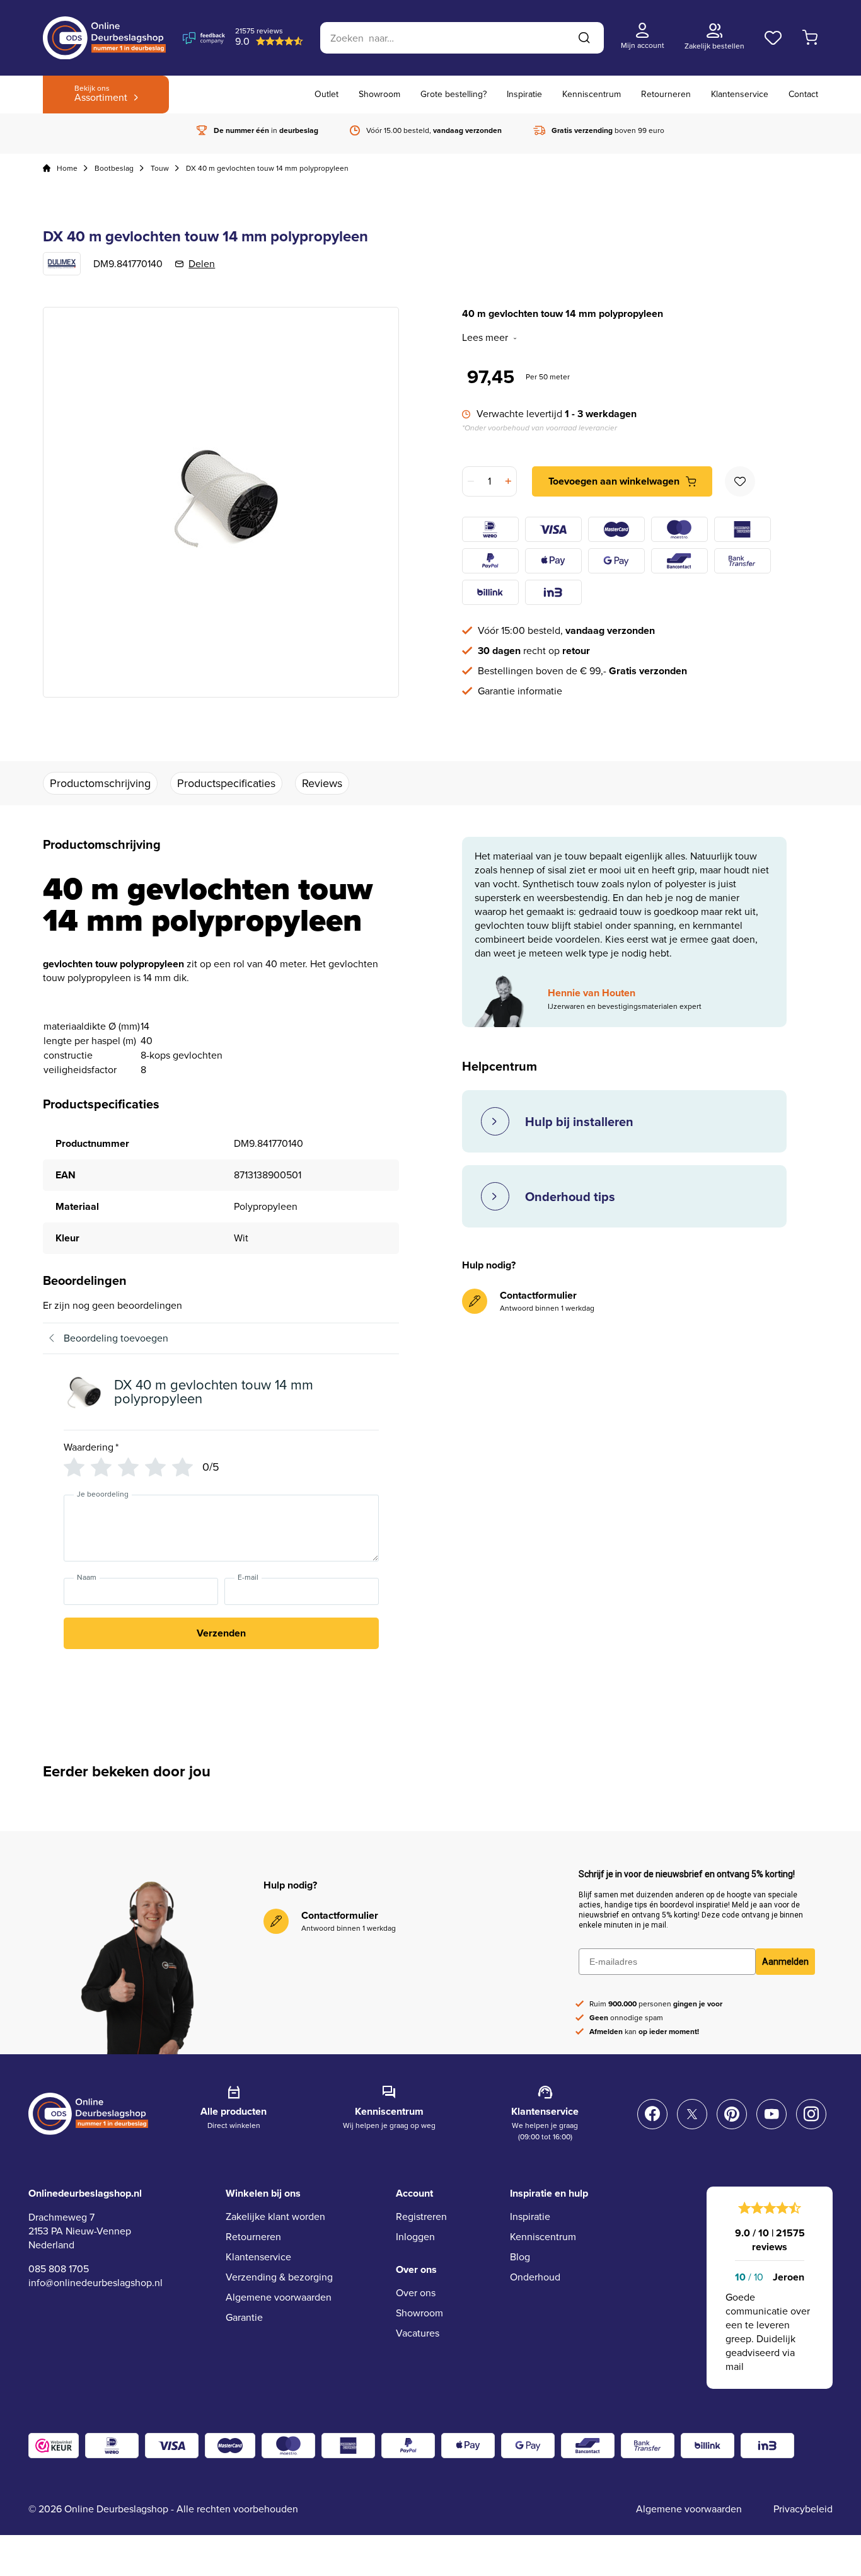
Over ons (416, 2293)
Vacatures (418, 2333)
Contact (803, 94)
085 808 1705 (59, 2269)
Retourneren (666, 94)
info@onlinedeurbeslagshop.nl (95, 2283)
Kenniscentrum (592, 94)
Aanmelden (785, 1962)
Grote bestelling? (454, 94)
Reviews (322, 783)
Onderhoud (535, 2277)
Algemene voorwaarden (279, 2297)
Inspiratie (524, 94)
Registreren (421, 2217)
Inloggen (415, 2237)
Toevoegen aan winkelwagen (614, 481)
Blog (520, 2257)
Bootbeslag (114, 168)
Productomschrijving (100, 783)
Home (67, 168)
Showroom (379, 94)
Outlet (326, 94)
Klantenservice (740, 94)
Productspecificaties (226, 783)
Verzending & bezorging (279, 2277)
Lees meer (485, 338)
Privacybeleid (803, 2509)
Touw (160, 168)
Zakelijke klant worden (275, 2217)
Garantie (244, 2317)
